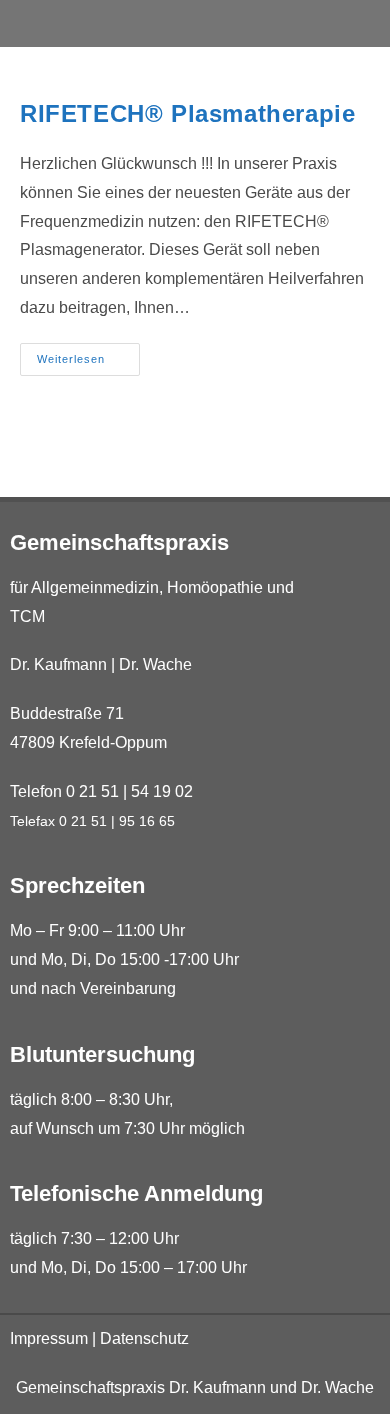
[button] (195, 23)
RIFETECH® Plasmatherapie (187, 113)
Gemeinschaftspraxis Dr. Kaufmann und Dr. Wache (195, 1387)
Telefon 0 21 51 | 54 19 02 (101, 791)
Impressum (49, 1338)
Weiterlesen (88, 354)
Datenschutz (144, 1338)
